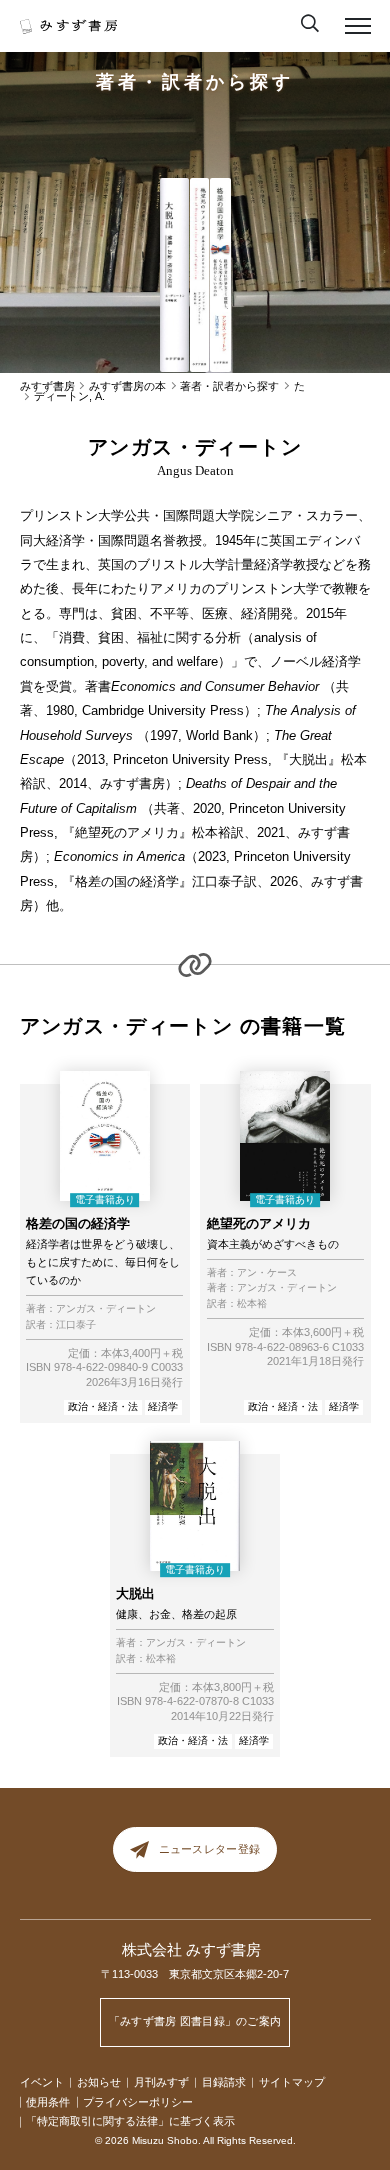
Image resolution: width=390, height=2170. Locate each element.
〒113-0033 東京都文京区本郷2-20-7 (195, 1974)
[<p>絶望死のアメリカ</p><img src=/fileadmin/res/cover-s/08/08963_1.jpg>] (199, 275)
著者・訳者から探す (194, 82)
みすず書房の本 (127, 386)
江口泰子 (76, 1325)
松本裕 (252, 1304)
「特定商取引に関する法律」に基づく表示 (130, 2121)
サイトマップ (292, 2082)
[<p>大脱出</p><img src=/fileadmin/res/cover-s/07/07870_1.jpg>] (174, 275)
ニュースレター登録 (209, 1849)
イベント (42, 2082)
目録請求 (224, 2082)
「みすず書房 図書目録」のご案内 (195, 2021)
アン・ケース (267, 1273)
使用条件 (48, 2102)
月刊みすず (161, 2082)
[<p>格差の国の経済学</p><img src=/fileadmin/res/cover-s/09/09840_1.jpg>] (220, 275)
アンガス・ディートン (106, 1309)
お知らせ (99, 2082)
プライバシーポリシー (138, 2102)
